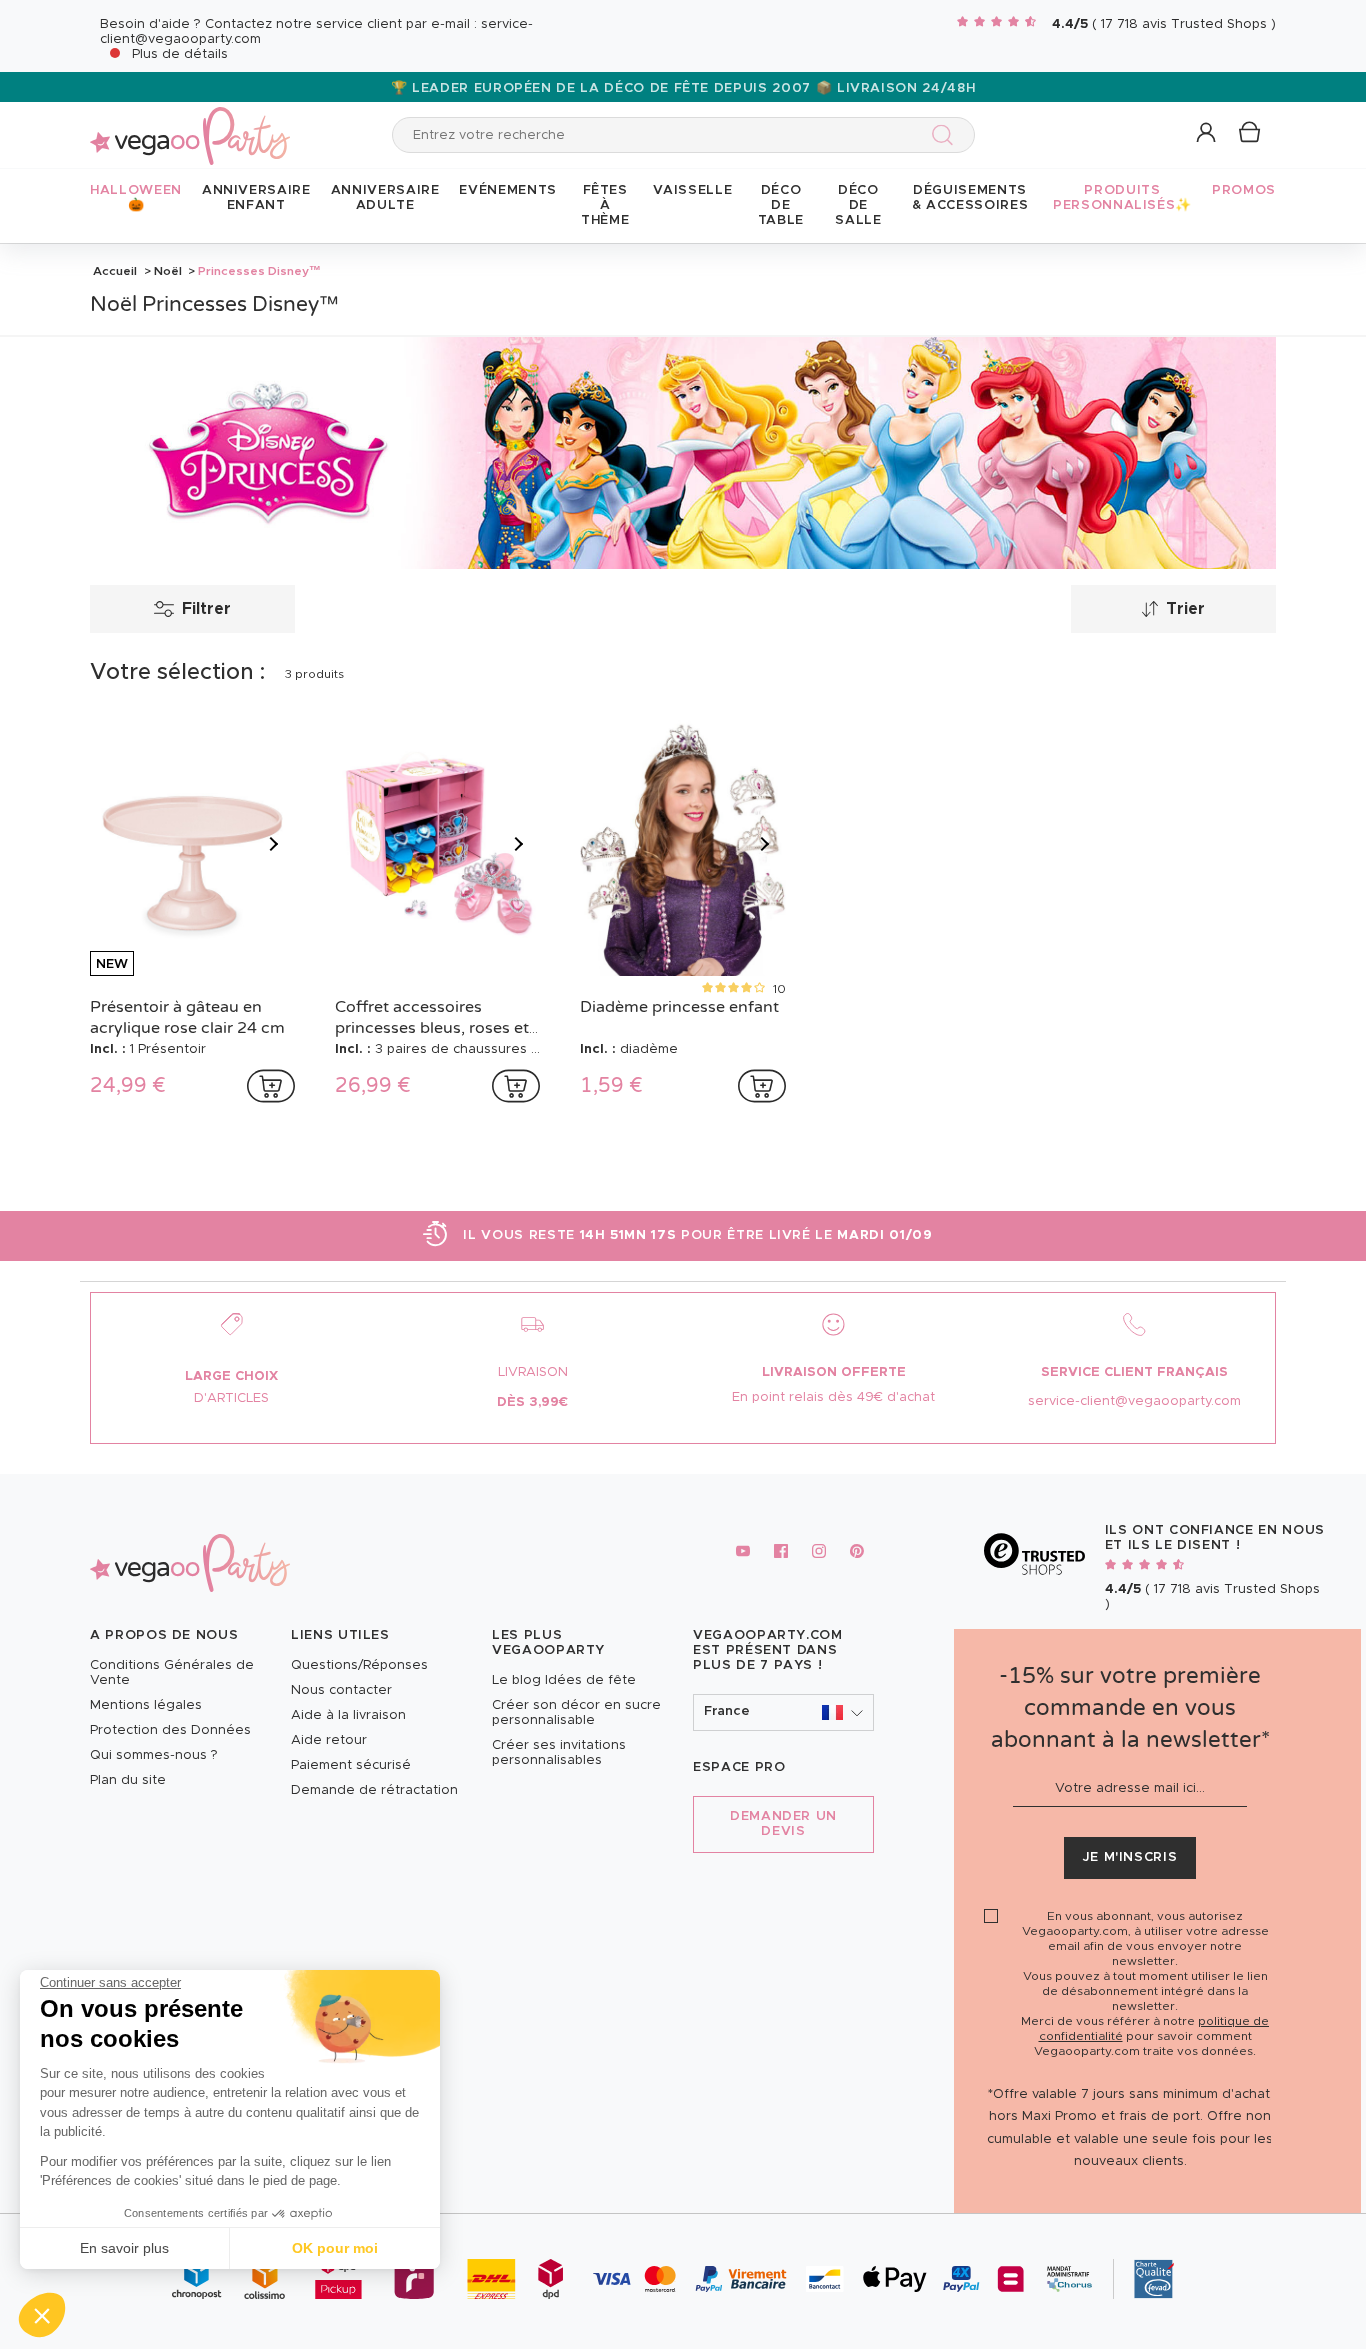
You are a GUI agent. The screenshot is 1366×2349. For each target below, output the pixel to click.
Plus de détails (180, 54)
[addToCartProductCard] (271, 1086)
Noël (168, 271)
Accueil (115, 271)
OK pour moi (335, 2248)
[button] (42, 2315)
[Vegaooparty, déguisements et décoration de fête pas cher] (190, 124)
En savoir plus (124, 2248)
